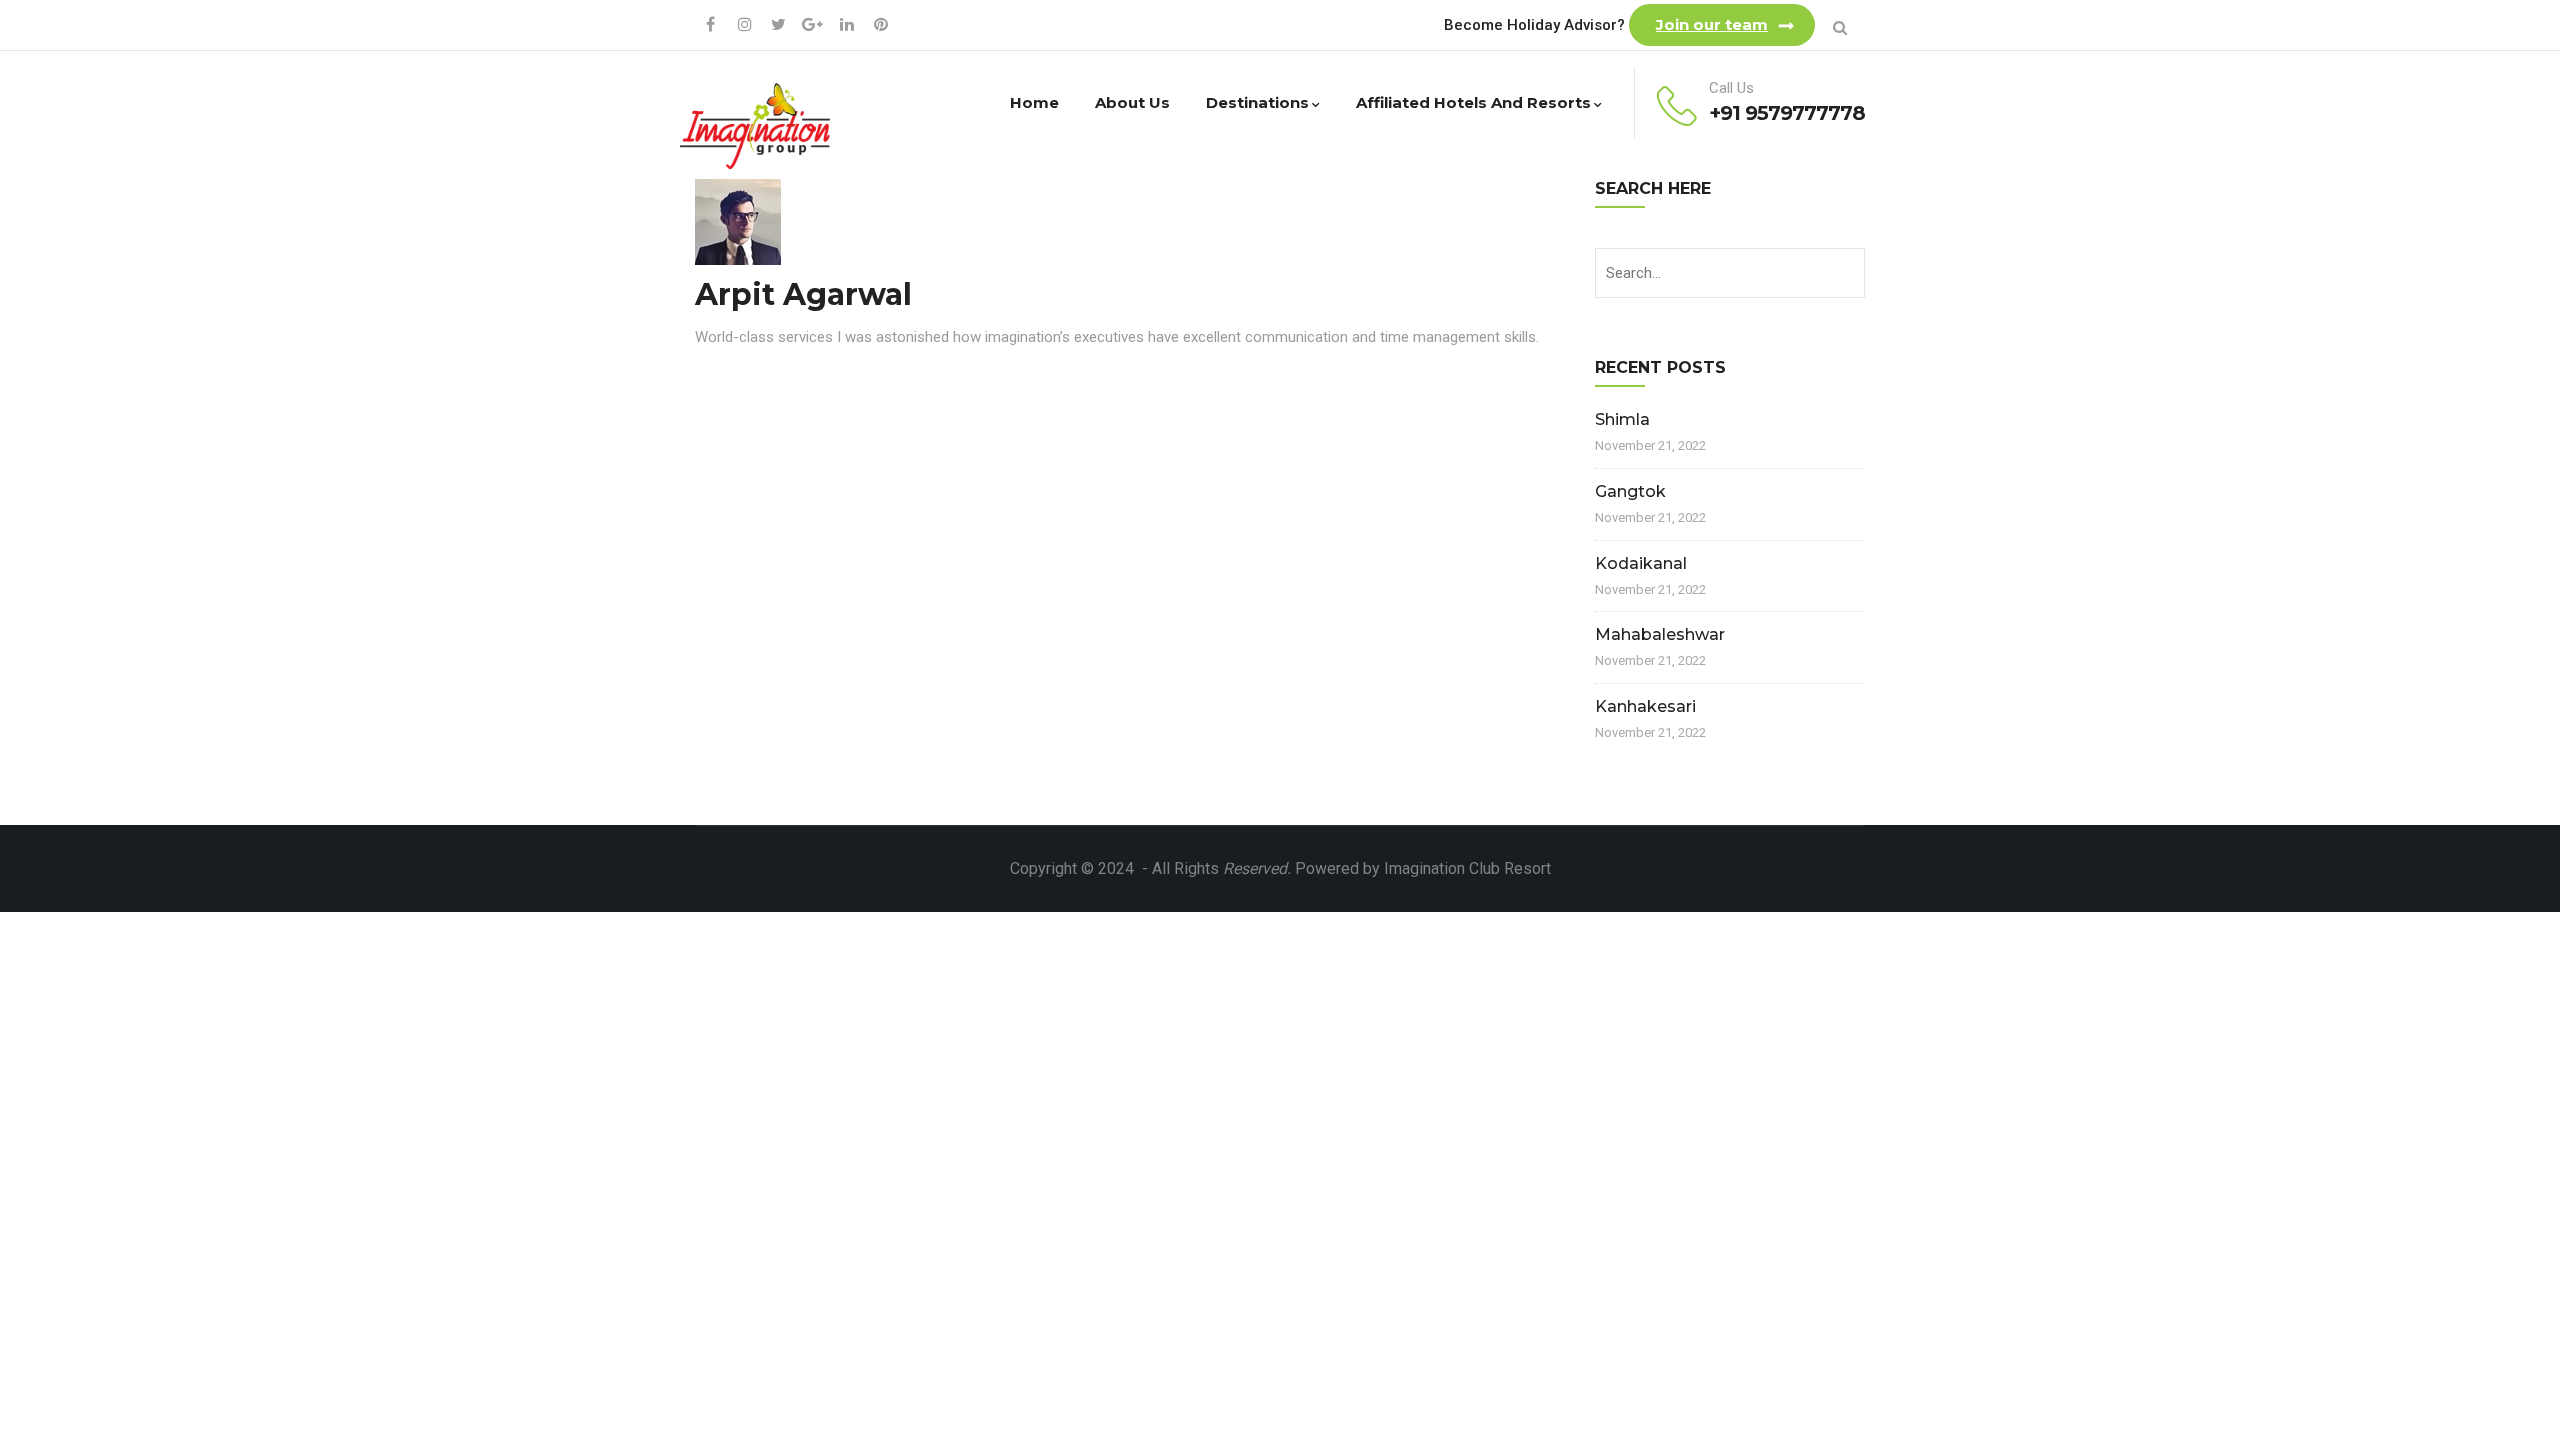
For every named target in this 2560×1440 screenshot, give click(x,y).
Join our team (1712, 24)
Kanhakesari (1645, 706)
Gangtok (1630, 491)
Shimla (1622, 419)
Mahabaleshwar (1660, 634)
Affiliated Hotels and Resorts (1473, 102)
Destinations (1257, 102)
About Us (1132, 102)
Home (1034, 102)
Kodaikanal (1641, 563)
